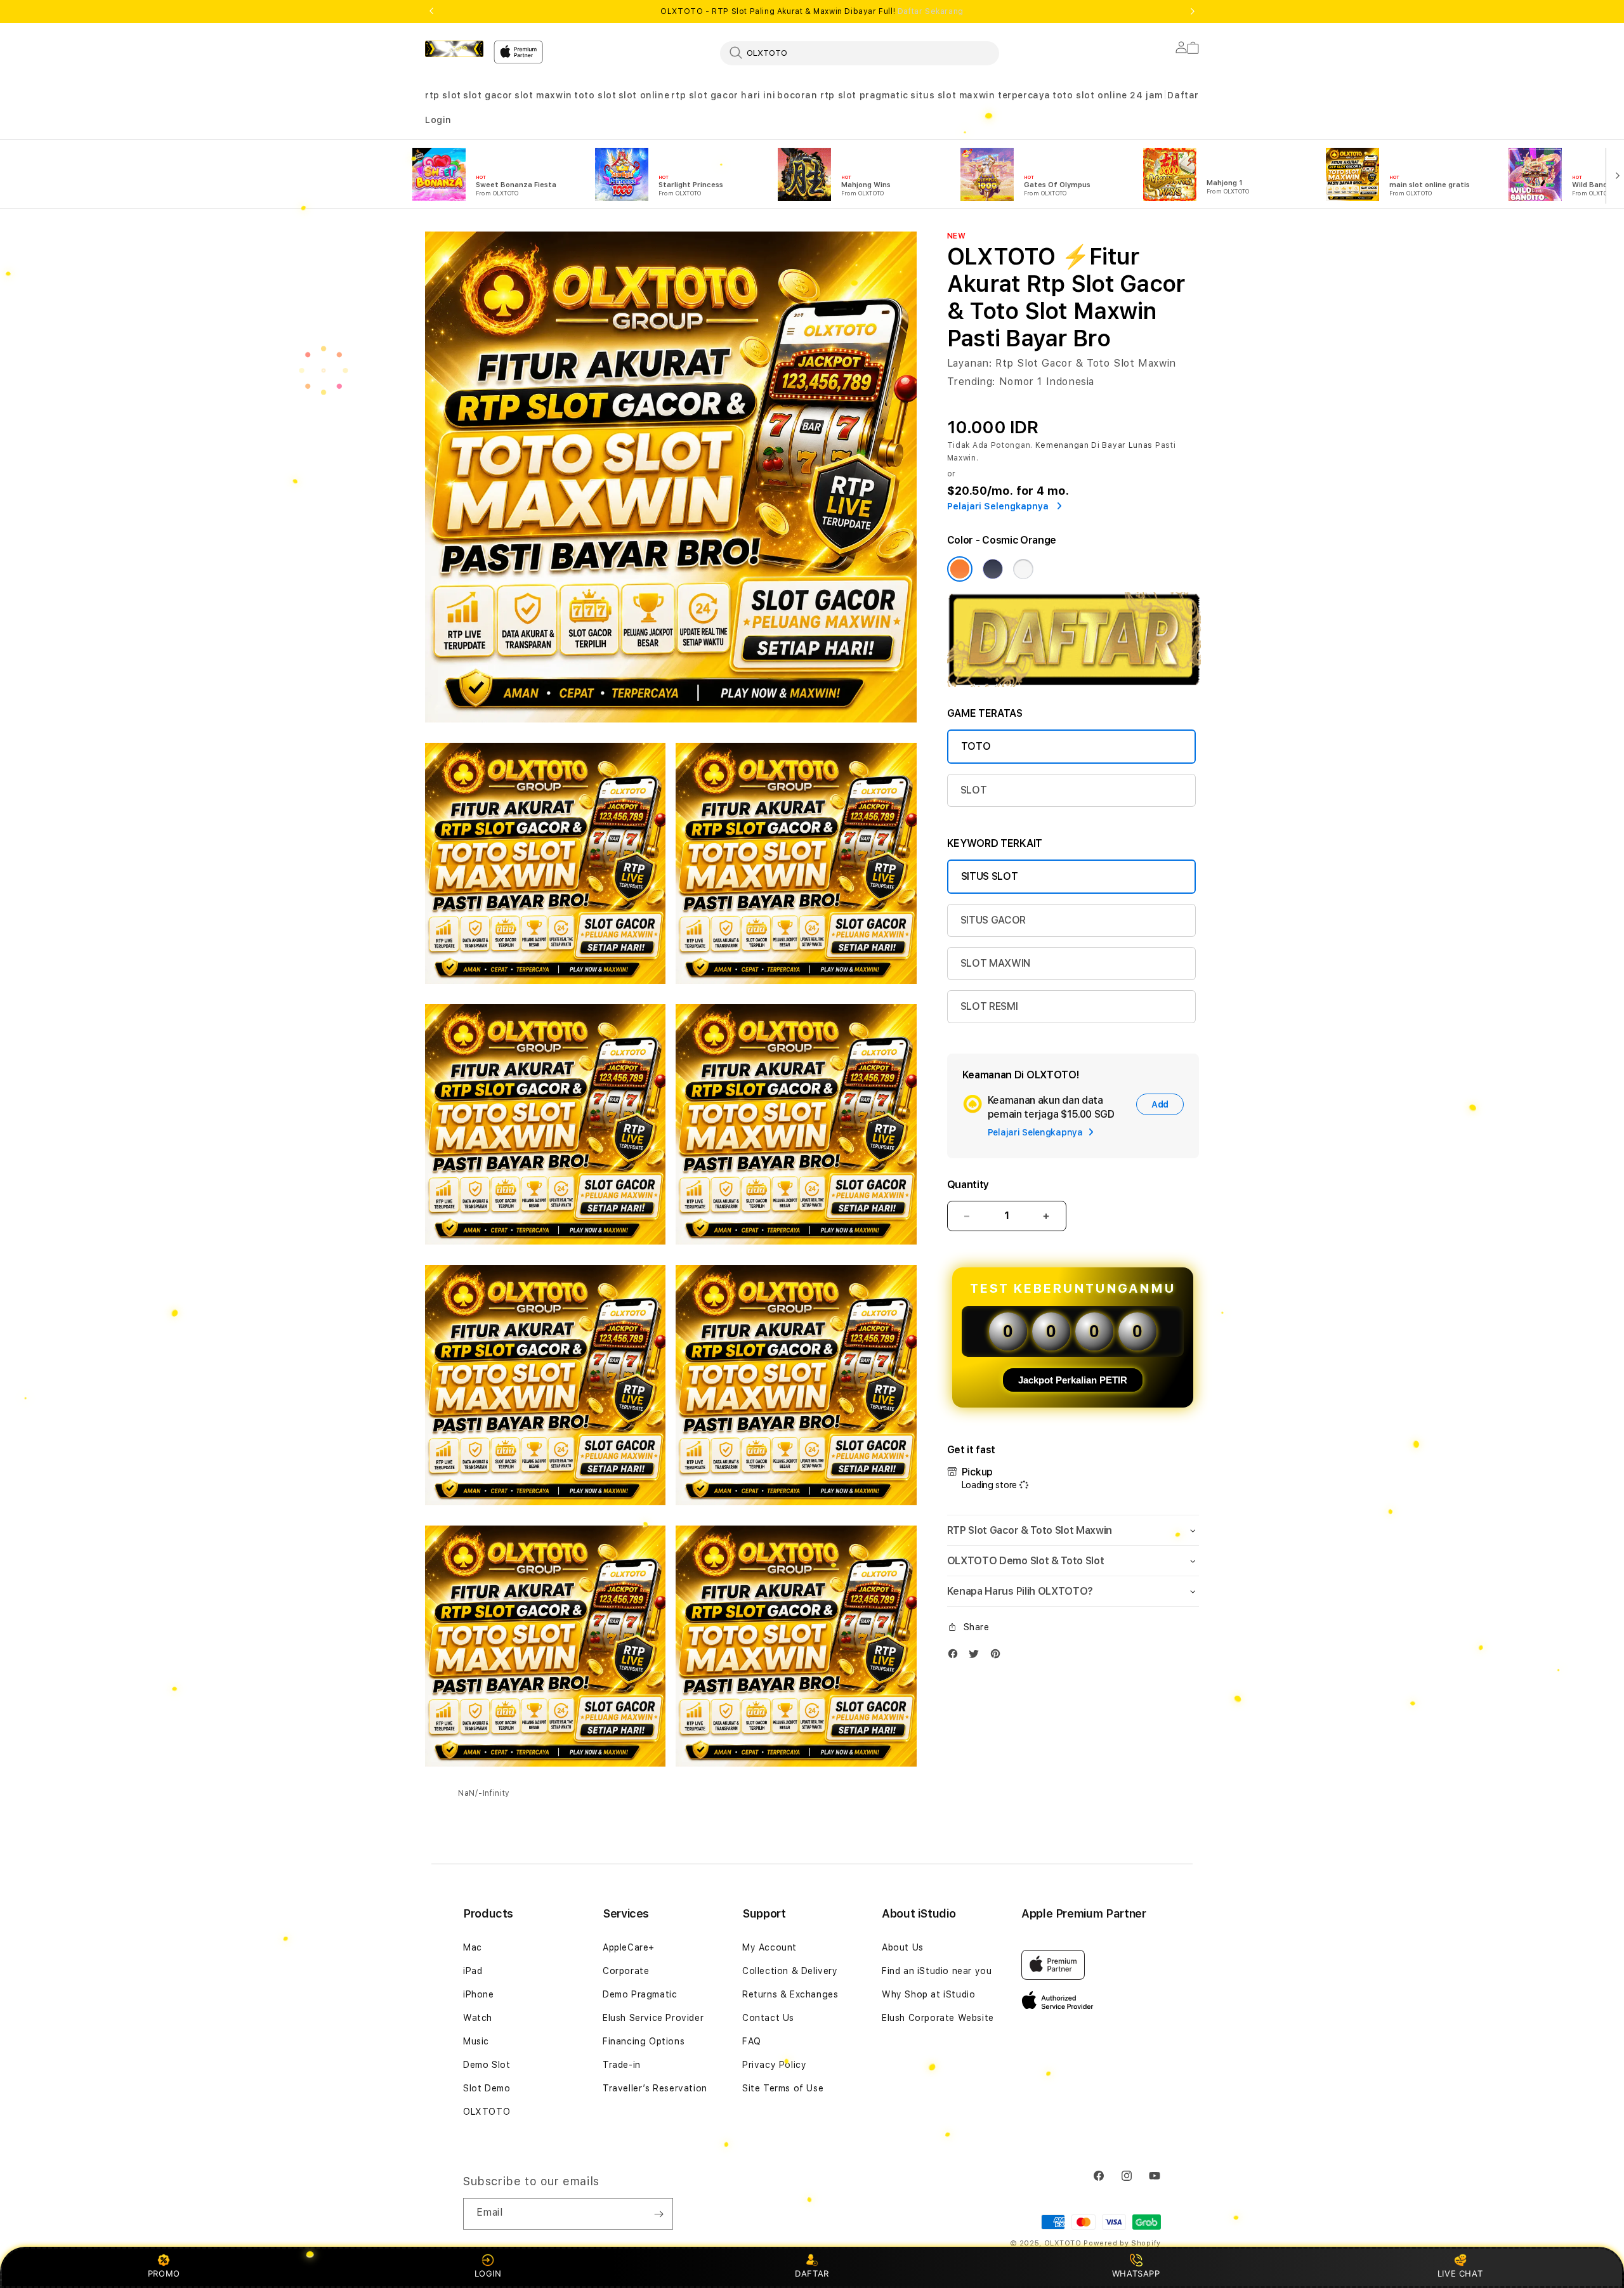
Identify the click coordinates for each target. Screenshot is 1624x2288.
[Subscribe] (658, 2214)
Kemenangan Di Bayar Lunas (1094, 445)
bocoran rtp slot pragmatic (843, 95)
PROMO (164, 2273)
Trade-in (622, 2065)
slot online (644, 95)
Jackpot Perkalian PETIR (1073, 1380)
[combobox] (860, 53)
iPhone (479, 1994)
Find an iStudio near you (937, 1971)
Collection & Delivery (790, 1971)
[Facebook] (956, 1657)
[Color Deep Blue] (993, 569)
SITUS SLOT (990, 876)
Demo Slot (487, 2065)
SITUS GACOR (993, 920)
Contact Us (768, 2018)
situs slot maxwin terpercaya (980, 95)
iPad (473, 1971)
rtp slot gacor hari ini (723, 95)
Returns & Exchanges (790, 1994)
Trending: (971, 382)
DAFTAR (812, 2273)
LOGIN (488, 2273)
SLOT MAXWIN (995, 963)
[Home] (454, 49)
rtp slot (443, 95)
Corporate (626, 1971)
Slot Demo (487, 2088)
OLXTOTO (487, 2112)
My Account (769, 1947)
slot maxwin (543, 95)
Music (476, 2041)
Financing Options (644, 2041)
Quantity (968, 1185)
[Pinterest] (999, 1657)
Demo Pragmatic (640, 1994)
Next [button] (1193, 11)
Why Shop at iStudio (928, 1994)
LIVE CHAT (1460, 2273)
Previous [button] (431, 11)
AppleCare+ (629, 1947)
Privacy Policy (774, 2065)
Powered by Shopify (1122, 2243)
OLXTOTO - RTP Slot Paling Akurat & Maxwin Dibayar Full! (812, 11)
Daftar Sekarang (931, 11)
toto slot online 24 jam (1108, 95)
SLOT (974, 790)
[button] (443, 95)
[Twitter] (977, 1657)
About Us (903, 1947)
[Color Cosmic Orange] (960, 569)
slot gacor (488, 95)
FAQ (752, 2041)
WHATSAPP (1136, 2273)
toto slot (595, 95)
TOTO (976, 746)
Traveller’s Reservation (655, 2088)
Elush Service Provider (653, 2018)
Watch (478, 2018)
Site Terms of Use (783, 2088)
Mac (473, 1947)
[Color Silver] (1023, 569)
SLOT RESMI (989, 1006)
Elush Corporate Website (938, 2018)
